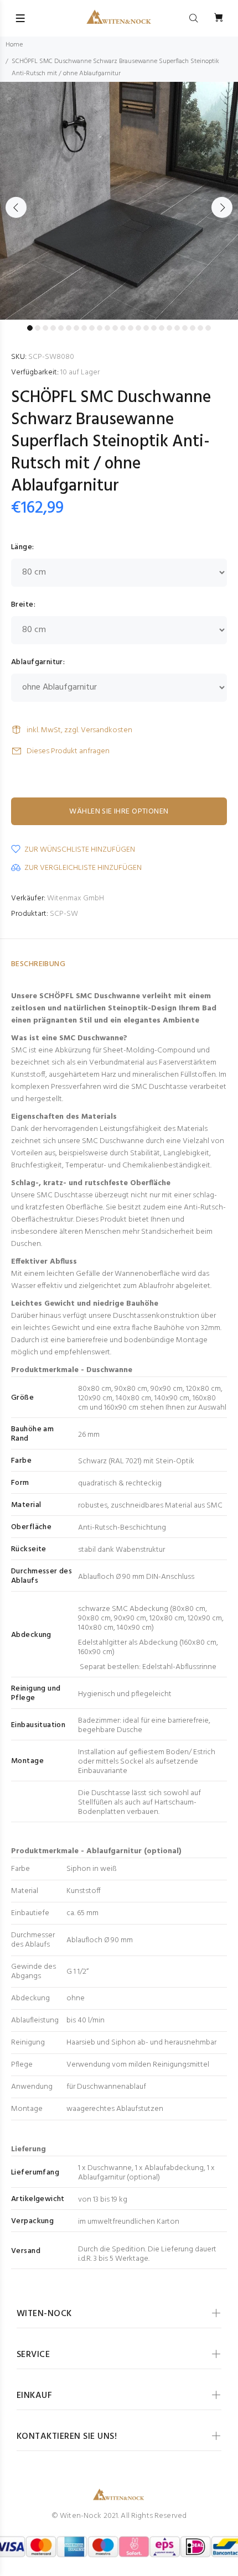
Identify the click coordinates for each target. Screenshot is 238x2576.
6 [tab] (69, 328)
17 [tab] (154, 328)
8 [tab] (84, 328)
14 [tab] (131, 328)
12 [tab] (115, 328)
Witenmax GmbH (76, 898)
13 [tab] (123, 328)
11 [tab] (107, 328)
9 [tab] (92, 328)
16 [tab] (146, 328)
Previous (16, 207)
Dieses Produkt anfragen (68, 751)
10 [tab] (100, 328)
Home (14, 45)
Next (222, 207)
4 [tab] (53, 328)
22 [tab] (193, 328)
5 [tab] (61, 328)
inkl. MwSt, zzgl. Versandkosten (79, 730)
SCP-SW (64, 914)
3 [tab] (45, 328)
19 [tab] (169, 328)
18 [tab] (162, 328)
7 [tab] (76, 328)
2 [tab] (38, 328)
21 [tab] (185, 328)
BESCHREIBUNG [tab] (38, 964)
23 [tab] (200, 328)
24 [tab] (208, 328)
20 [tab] (177, 328)
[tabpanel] (119, 201)
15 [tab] (138, 328)
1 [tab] (30, 328)
